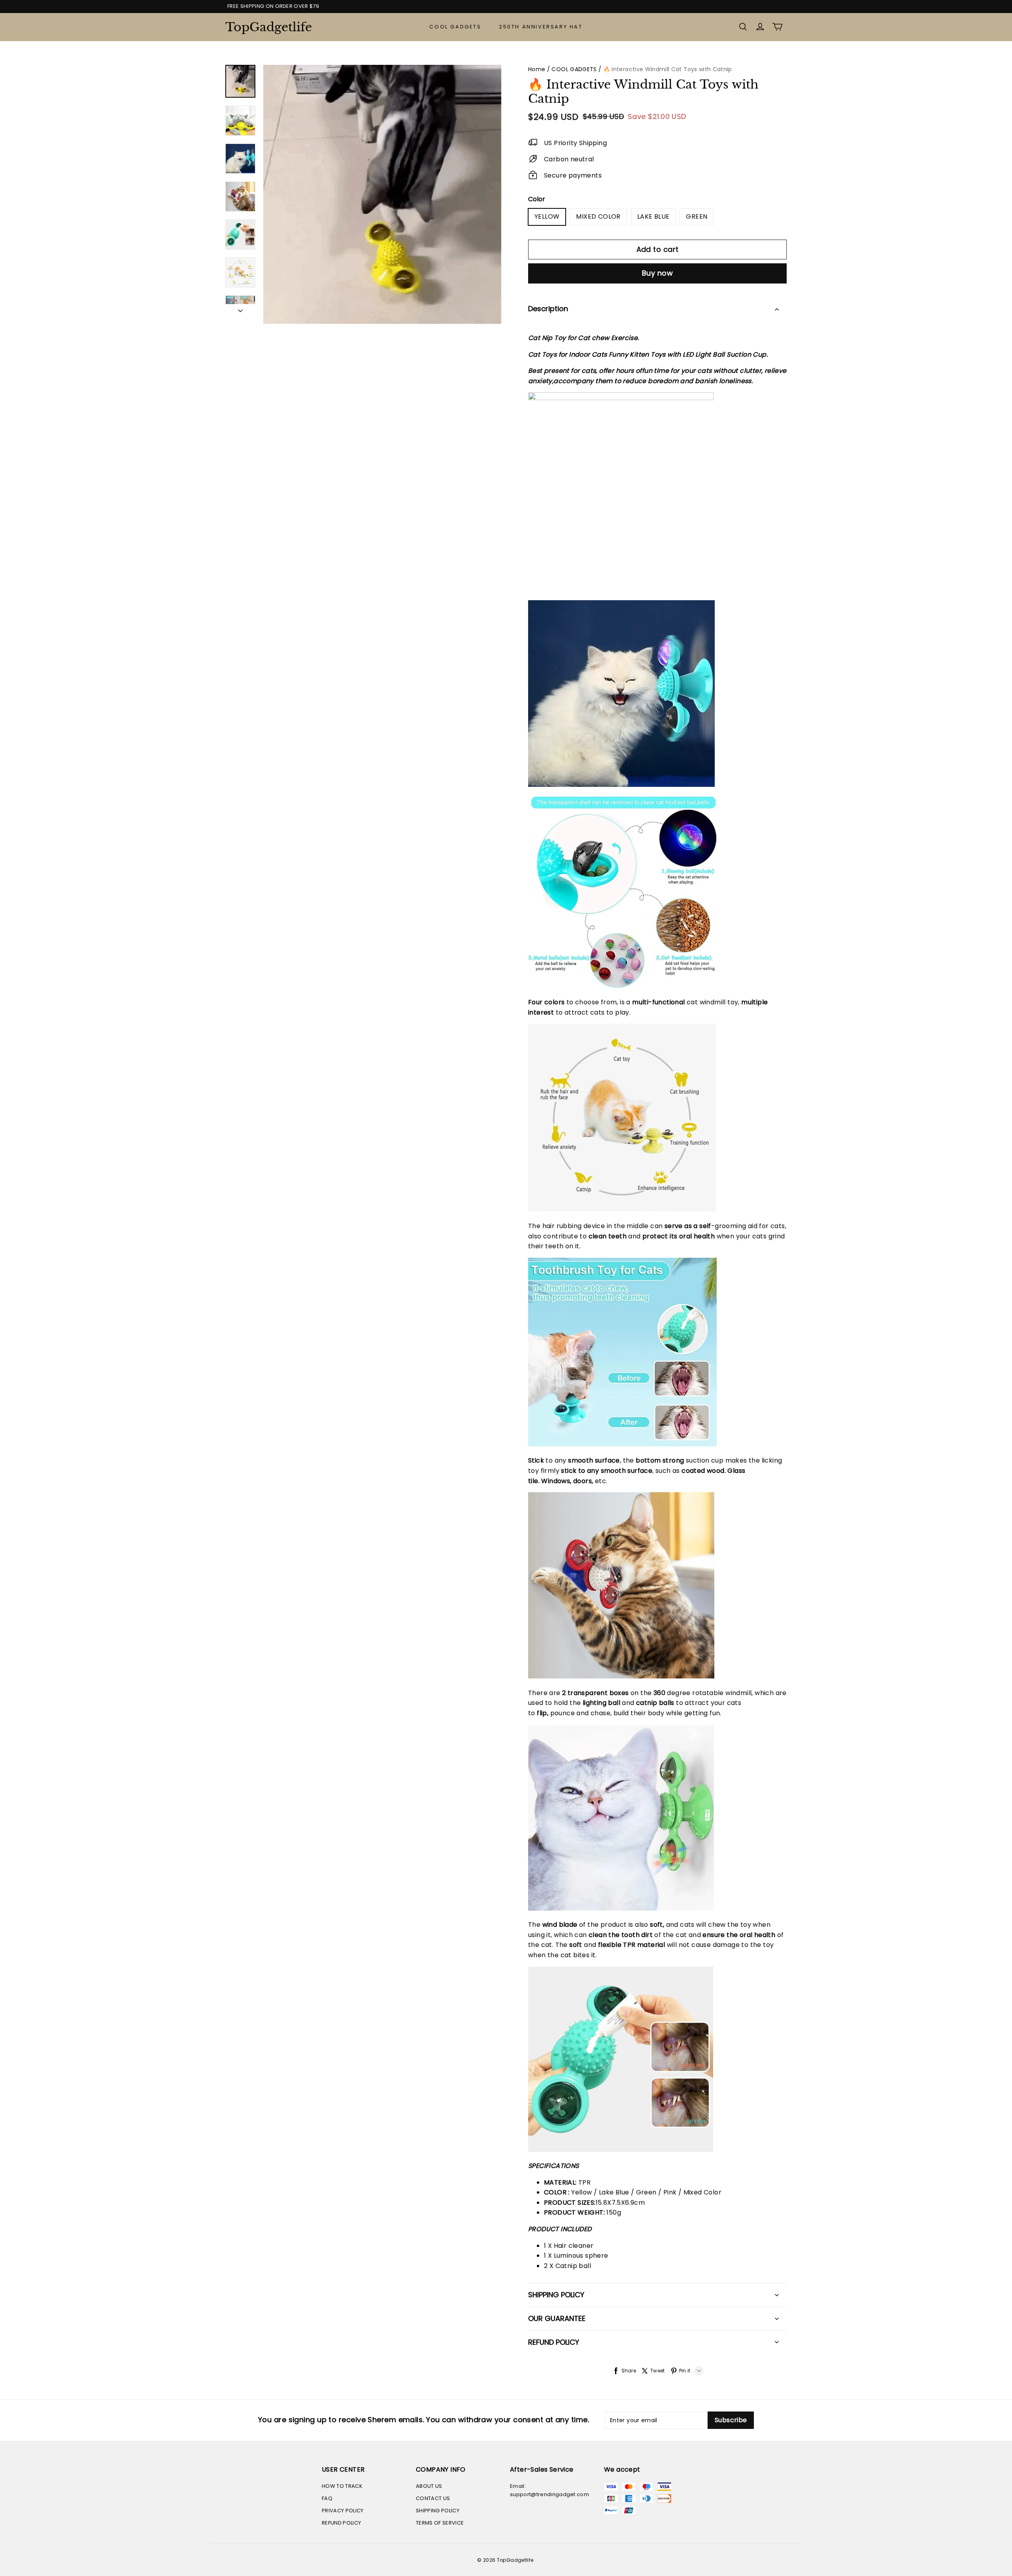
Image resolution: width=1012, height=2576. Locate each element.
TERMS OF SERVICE (440, 2523)
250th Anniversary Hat (541, 27)
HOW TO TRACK (342, 2486)
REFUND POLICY (341, 2523)
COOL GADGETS (455, 27)
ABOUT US (429, 2486)
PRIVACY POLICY (343, 2511)
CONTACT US (433, 2498)
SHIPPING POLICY (438, 2511)
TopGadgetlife (265, 27)
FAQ (327, 2498)
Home (537, 69)
